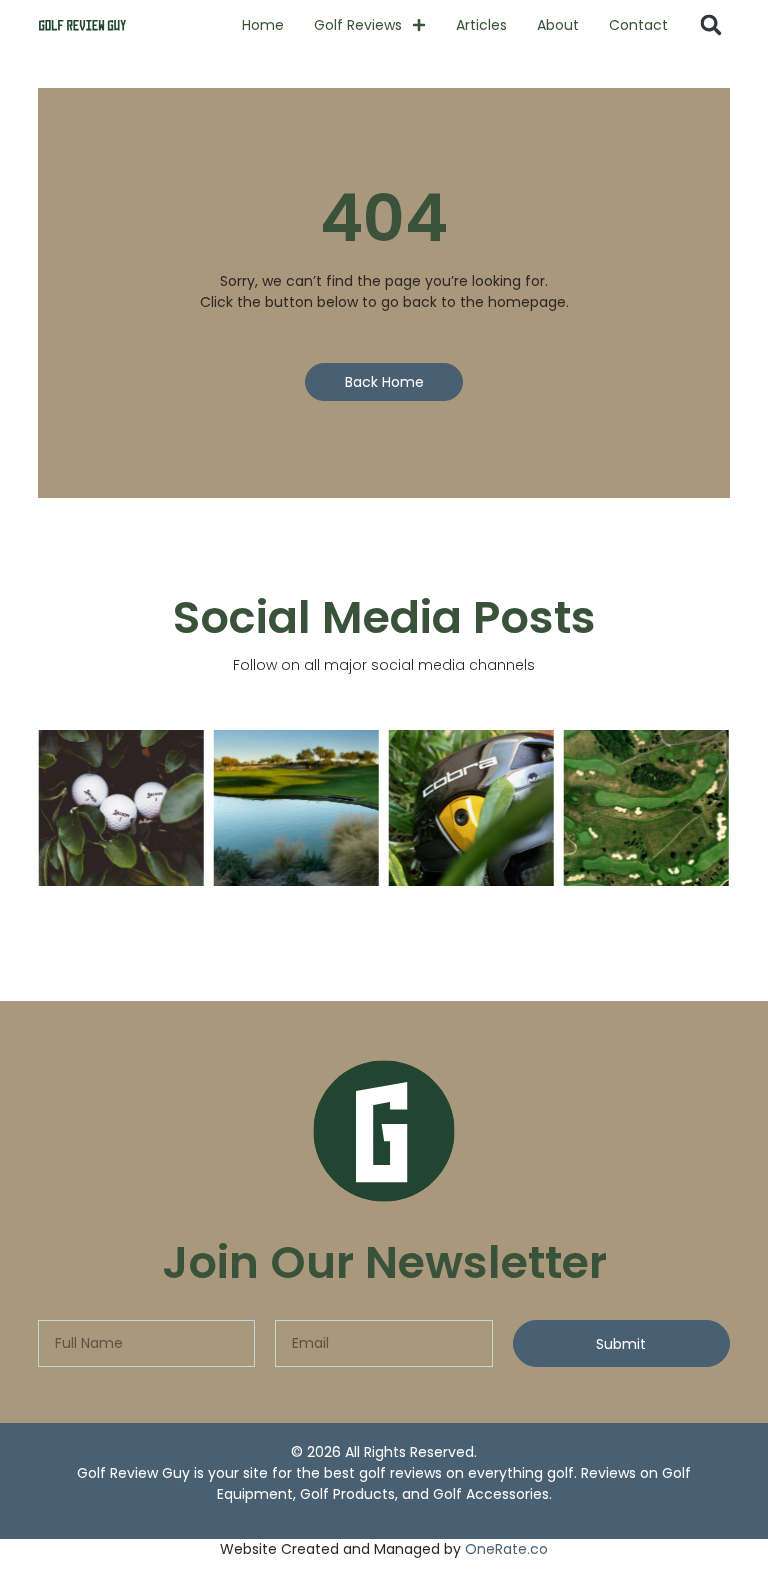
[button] (711, 25)
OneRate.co (506, 1549)
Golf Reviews (358, 25)
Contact (638, 25)
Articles (481, 25)
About (558, 25)
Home (263, 25)
